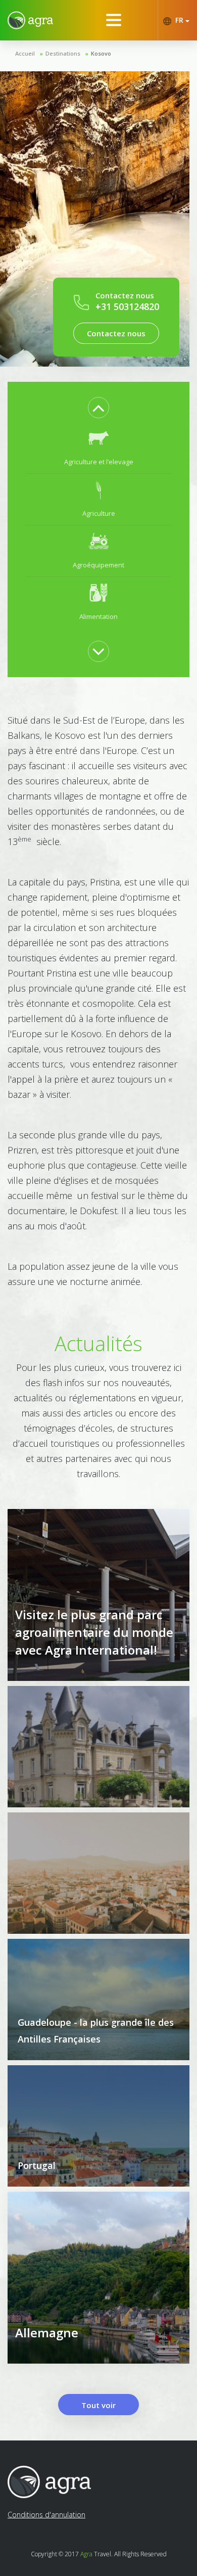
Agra (86, 2554)
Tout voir (98, 2405)
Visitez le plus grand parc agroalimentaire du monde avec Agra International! (94, 1632)
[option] (98, 448)
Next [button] (98, 651)
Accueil (25, 53)
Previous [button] (98, 408)
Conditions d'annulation (46, 2515)
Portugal (37, 2165)
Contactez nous (116, 333)
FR (179, 20)
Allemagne (47, 2333)
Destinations (63, 53)
